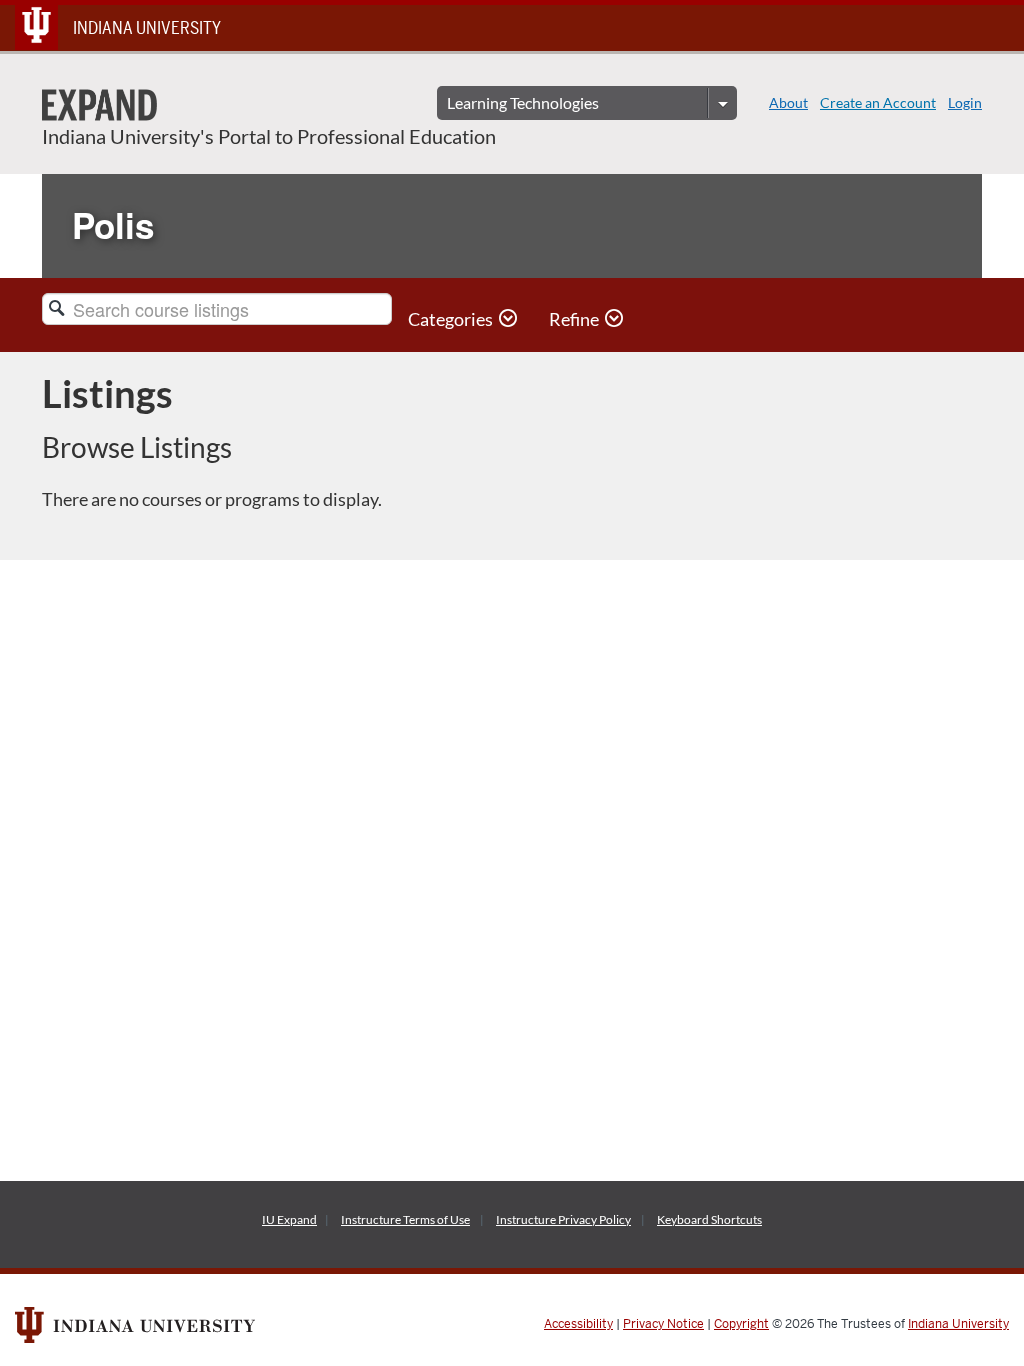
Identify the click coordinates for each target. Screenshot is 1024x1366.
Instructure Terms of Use (405, 1219)
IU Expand (289, 1219)
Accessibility (578, 1324)
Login (965, 102)
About (788, 102)
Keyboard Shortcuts (709, 1219)
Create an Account (878, 102)
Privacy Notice (663, 1324)
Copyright (741, 1324)
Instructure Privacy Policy (563, 1219)
